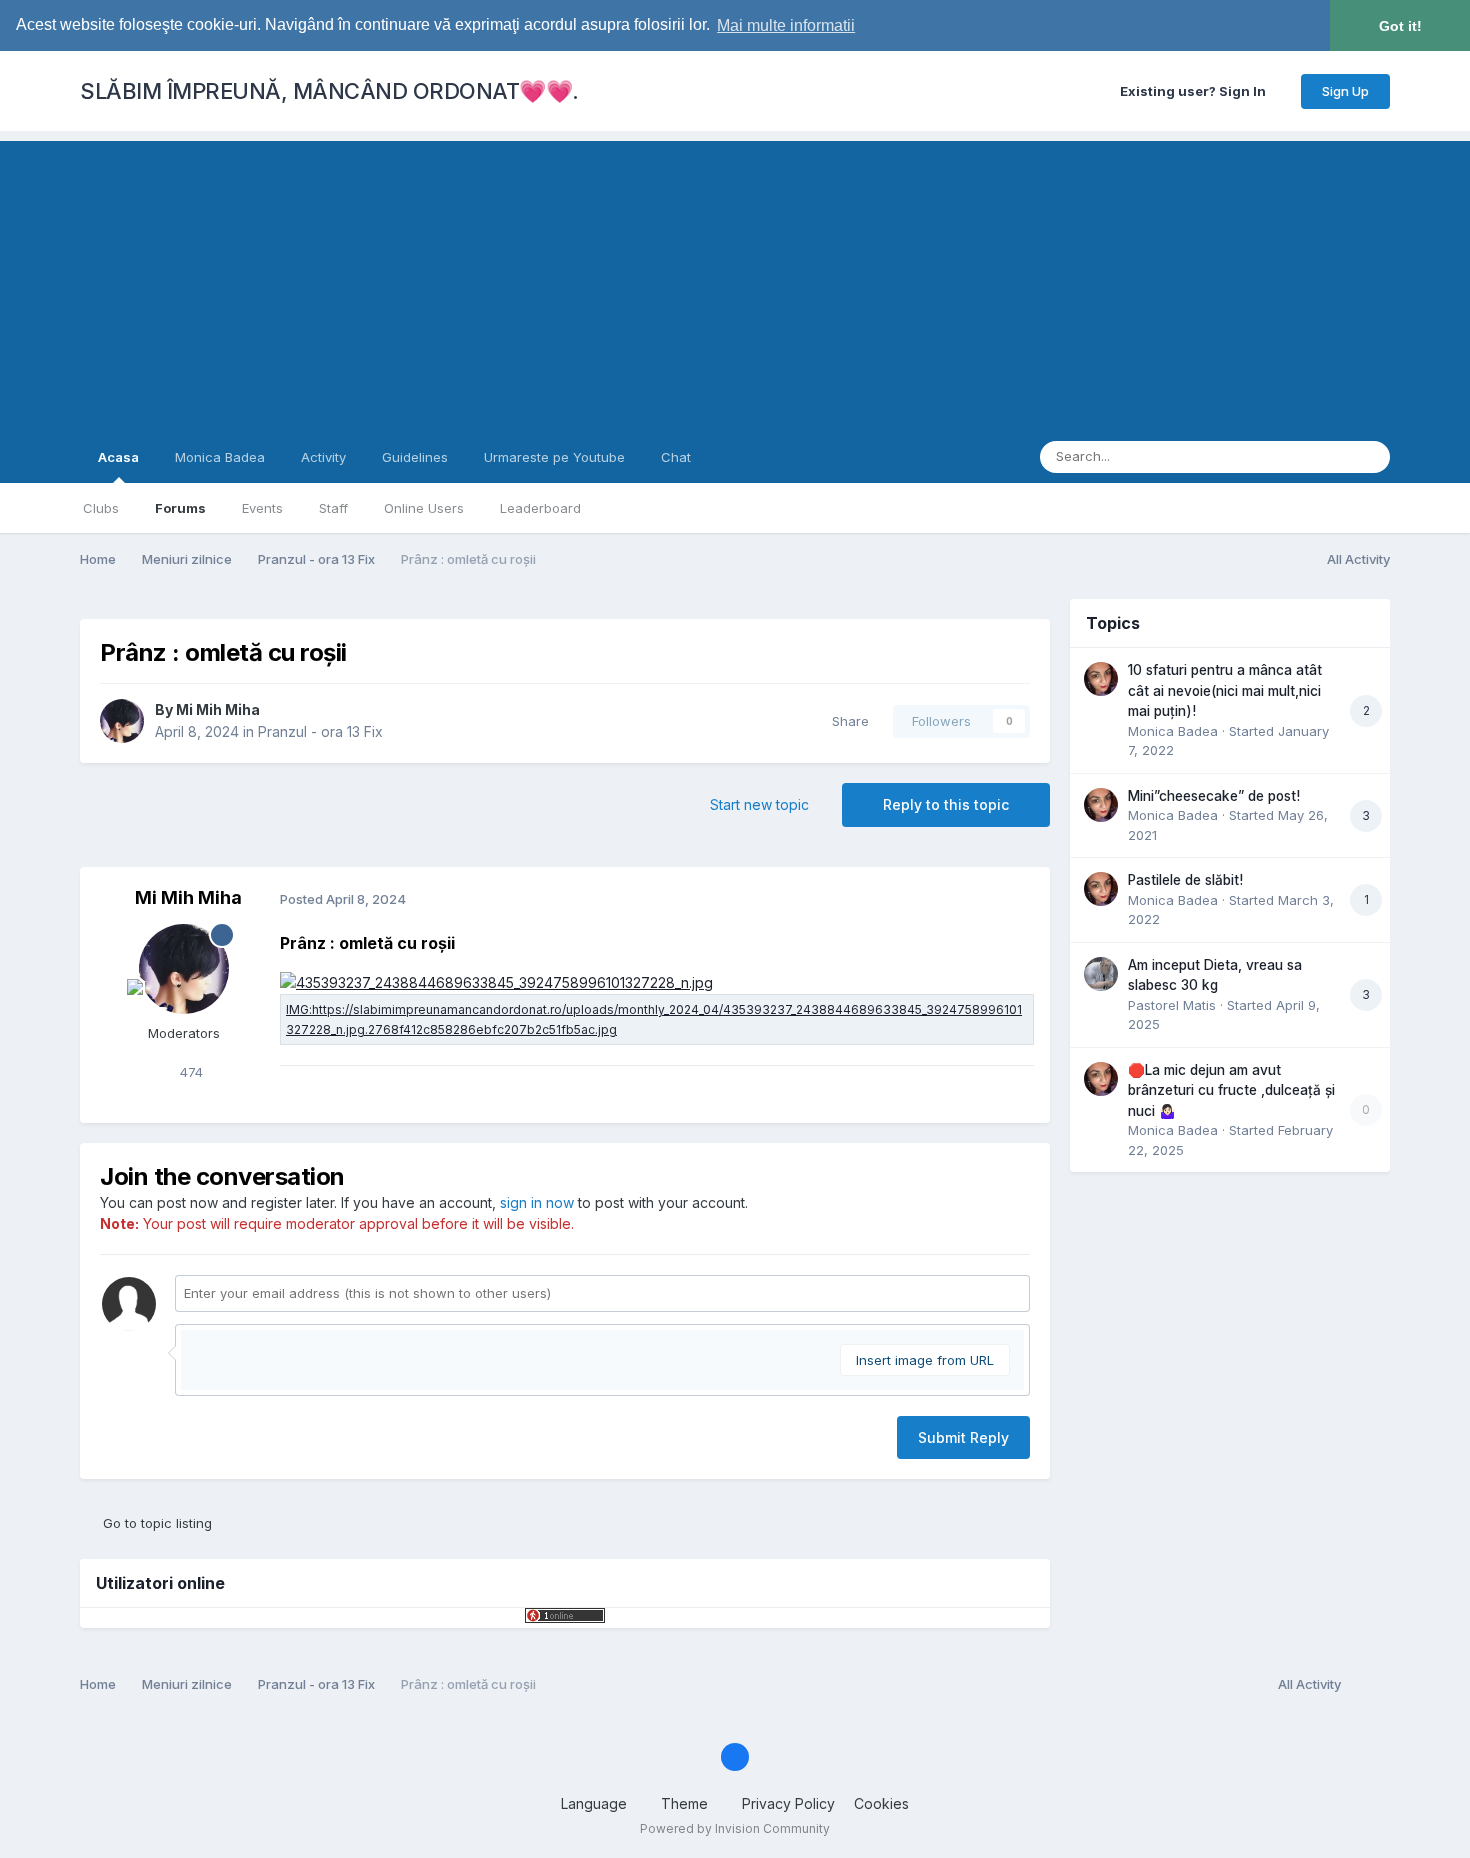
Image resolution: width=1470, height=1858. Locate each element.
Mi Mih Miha (218, 709)
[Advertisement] (735, 281)
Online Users (424, 508)
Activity (323, 457)
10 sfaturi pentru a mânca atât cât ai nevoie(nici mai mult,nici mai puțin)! (1225, 690)
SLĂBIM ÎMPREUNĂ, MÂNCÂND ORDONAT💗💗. (329, 91)
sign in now (537, 1202)
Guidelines (415, 457)
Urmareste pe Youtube (554, 457)
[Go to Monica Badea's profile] (1101, 679)
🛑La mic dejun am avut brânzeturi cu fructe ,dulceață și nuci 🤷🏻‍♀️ (1231, 1090)
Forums (180, 508)
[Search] (1369, 457)
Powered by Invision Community (735, 1828)
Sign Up (1345, 91)
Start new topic (759, 804)
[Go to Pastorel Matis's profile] (1101, 974)
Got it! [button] (1400, 26)
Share (846, 721)
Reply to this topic (946, 804)
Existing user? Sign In (1196, 91)
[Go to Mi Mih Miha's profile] (122, 721)
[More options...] (1014, 899)
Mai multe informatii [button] (786, 25)
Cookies (881, 1803)
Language (596, 1803)
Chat (676, 457)
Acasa (118, 457)
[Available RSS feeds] (1370, 1685)
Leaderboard (540, 508)
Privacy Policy (788, 1803)
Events (262, 508)
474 (189, 1072)
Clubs (101, 508)
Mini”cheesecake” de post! (1214, 796)
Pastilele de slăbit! (1185, 880)
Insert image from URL (925, 1360)
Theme (686, 1803)
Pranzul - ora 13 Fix (320, 731)
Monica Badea (220, 457)
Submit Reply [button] (963, 1437)
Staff (333, 508)
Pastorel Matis (1172, 1005)
